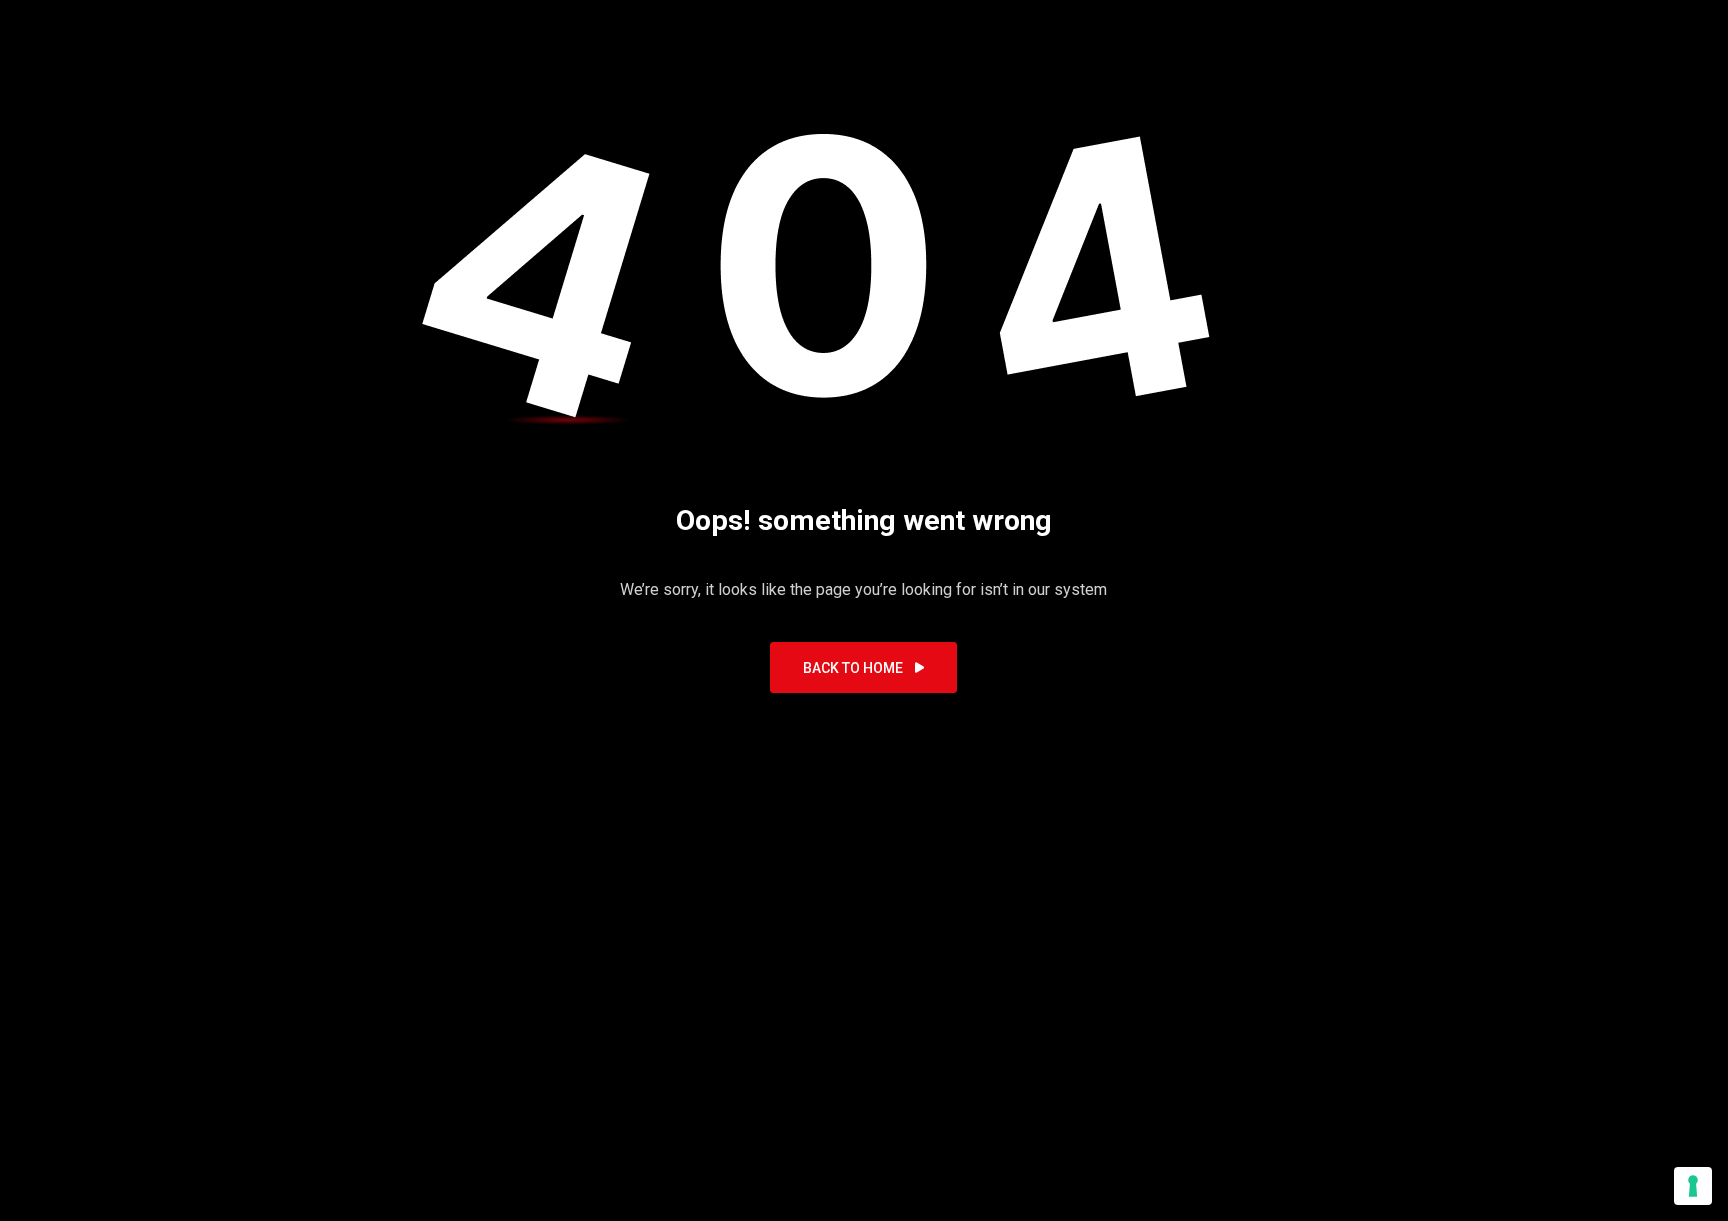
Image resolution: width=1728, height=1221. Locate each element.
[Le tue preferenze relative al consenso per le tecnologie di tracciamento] (1693, 1186)
